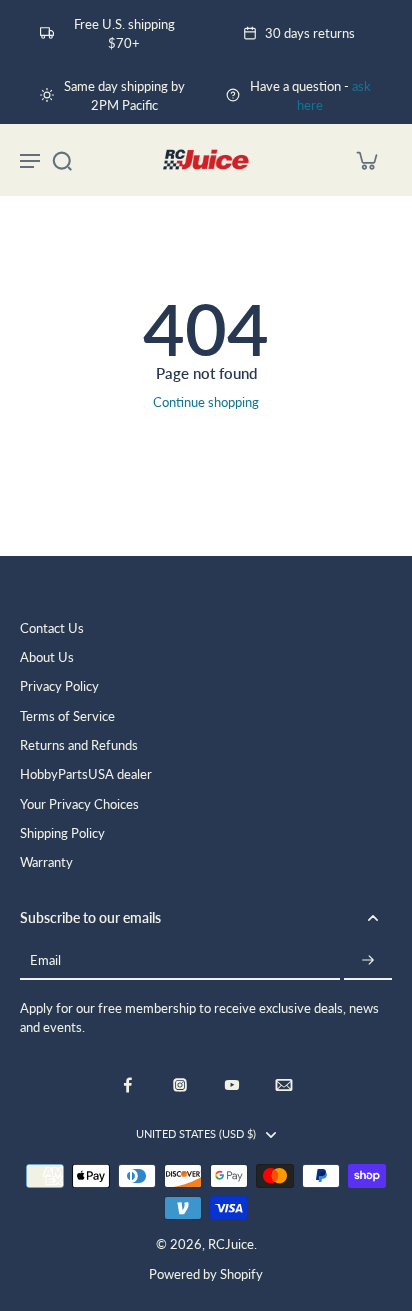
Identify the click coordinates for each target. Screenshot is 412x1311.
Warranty (46, 862)
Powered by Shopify (206, 1274)
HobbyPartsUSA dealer (86, 774)
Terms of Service (67, 716)
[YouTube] (232, 1085)
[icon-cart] (366, 160)
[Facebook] (128, 1085)
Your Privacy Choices (79, 804)
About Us (47, 657)
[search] (62, 160)
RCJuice (231, 1244)
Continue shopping (206, 402)
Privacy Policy (59, 686)
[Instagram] (180, 1085)
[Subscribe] (368, 961)
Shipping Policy (62, 833)
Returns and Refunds (79, 745)
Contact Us (52, 628)
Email (45, 961)
